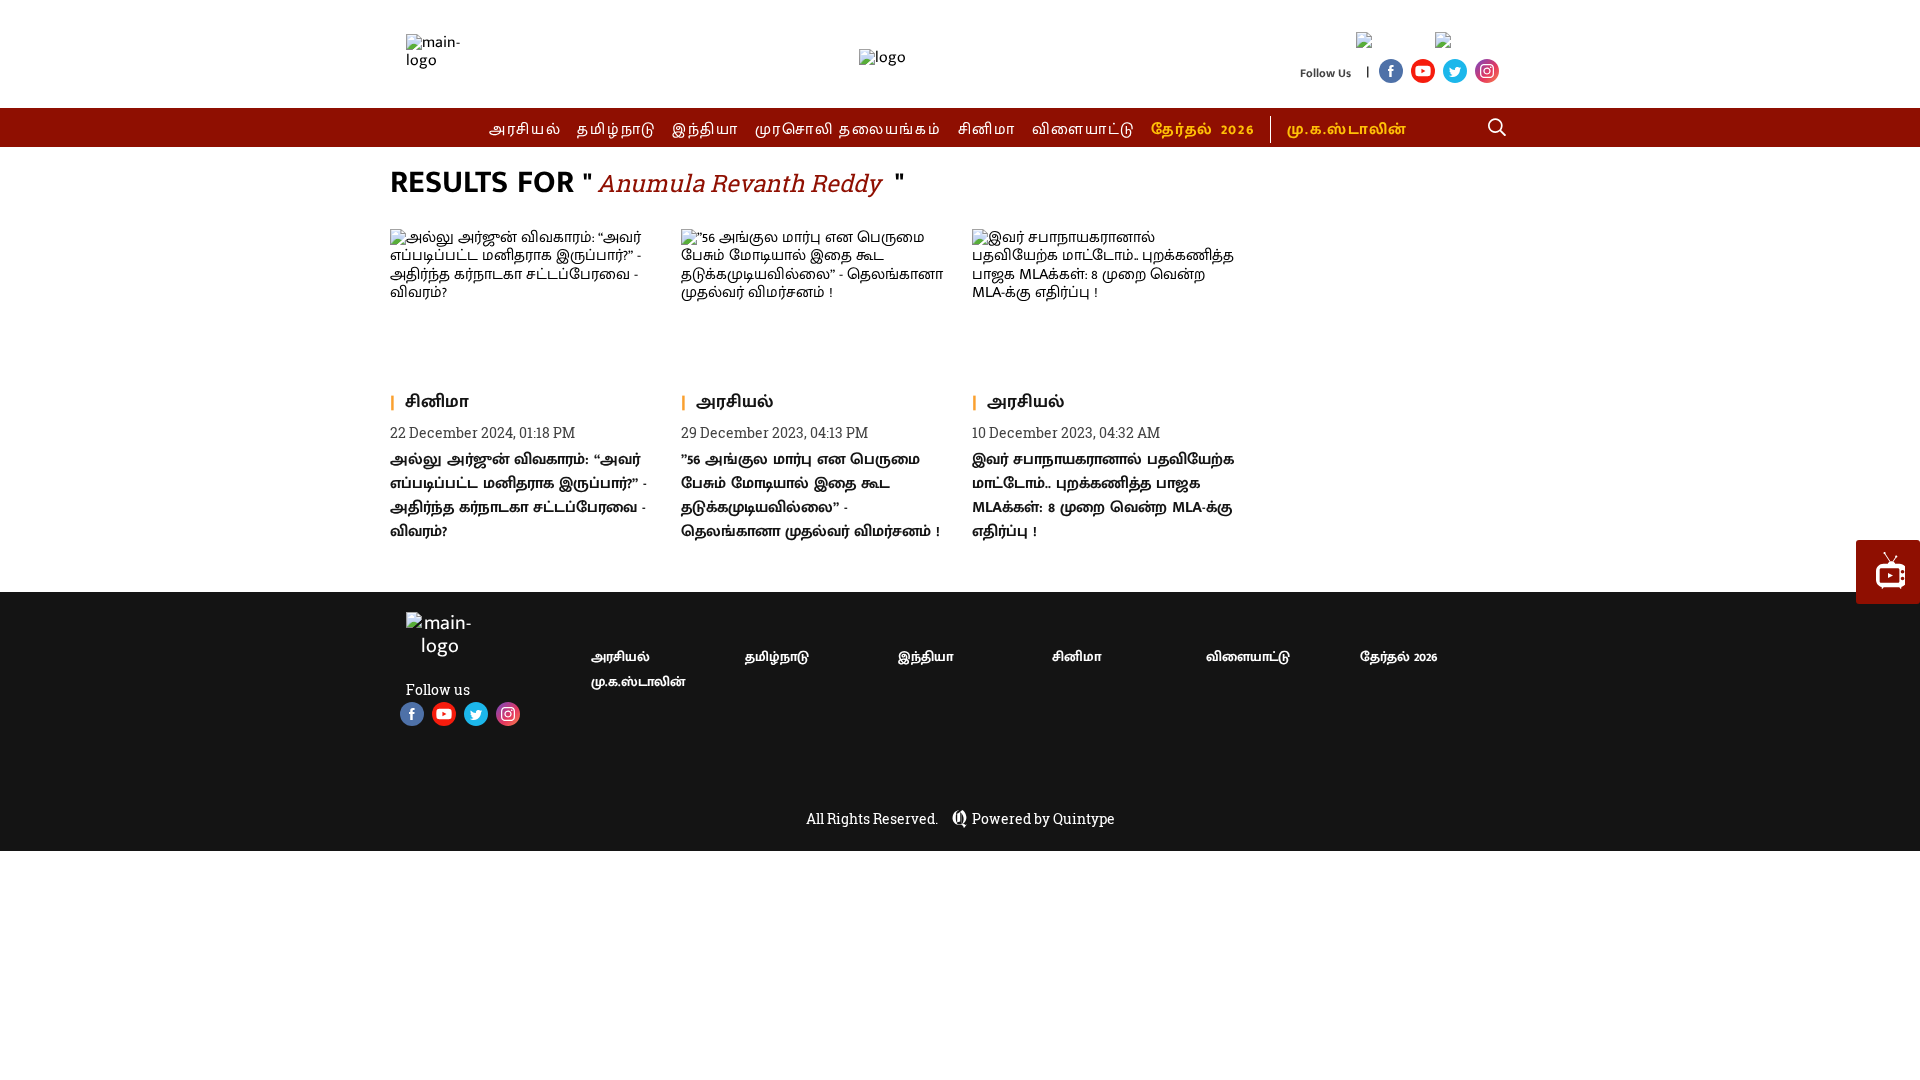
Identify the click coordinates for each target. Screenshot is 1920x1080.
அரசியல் (525, 129)
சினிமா (987, 129)
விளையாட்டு (1084, 129)
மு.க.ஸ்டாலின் (1347, 129)
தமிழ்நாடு (616, 129)
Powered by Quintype (1043, 819)
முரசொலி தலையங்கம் (848, 129)
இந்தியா (705, 129)
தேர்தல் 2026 (1202, 129)
